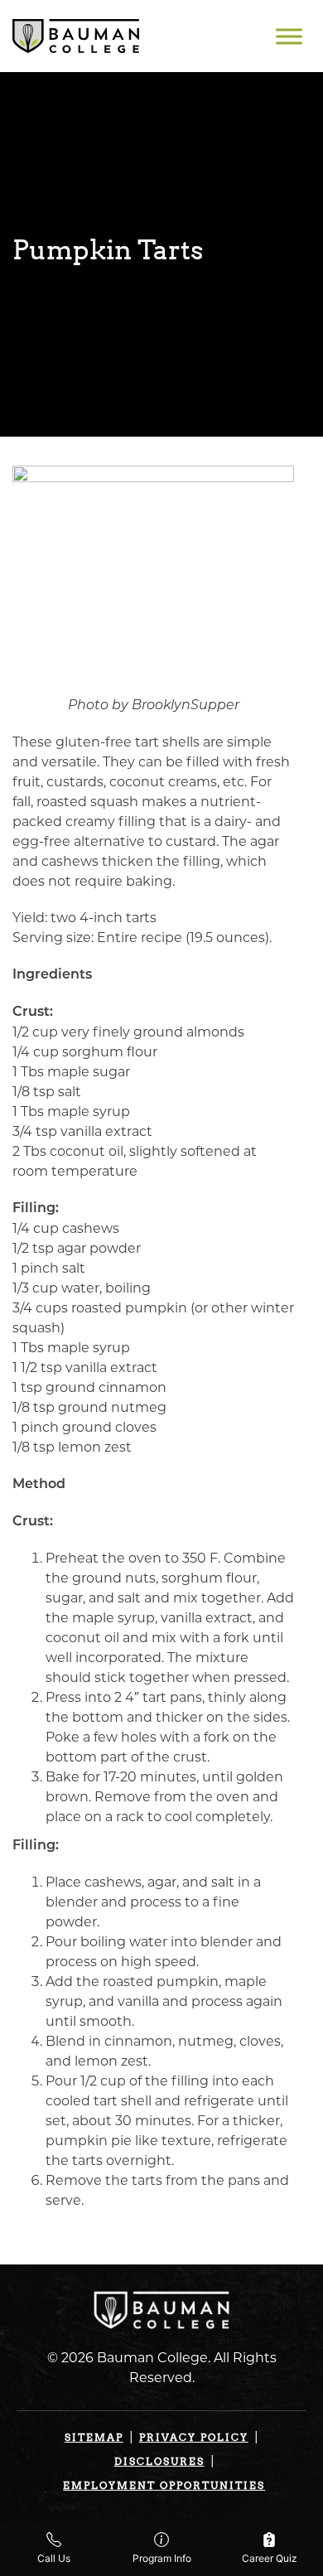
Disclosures (159, 2461)
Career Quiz (270, 2558)
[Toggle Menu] (289, 36)
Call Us (54, 2558)
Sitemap (94, 2437)
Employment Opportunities (164, 2485)
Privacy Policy (194, 2437)
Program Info (162, 2558)
